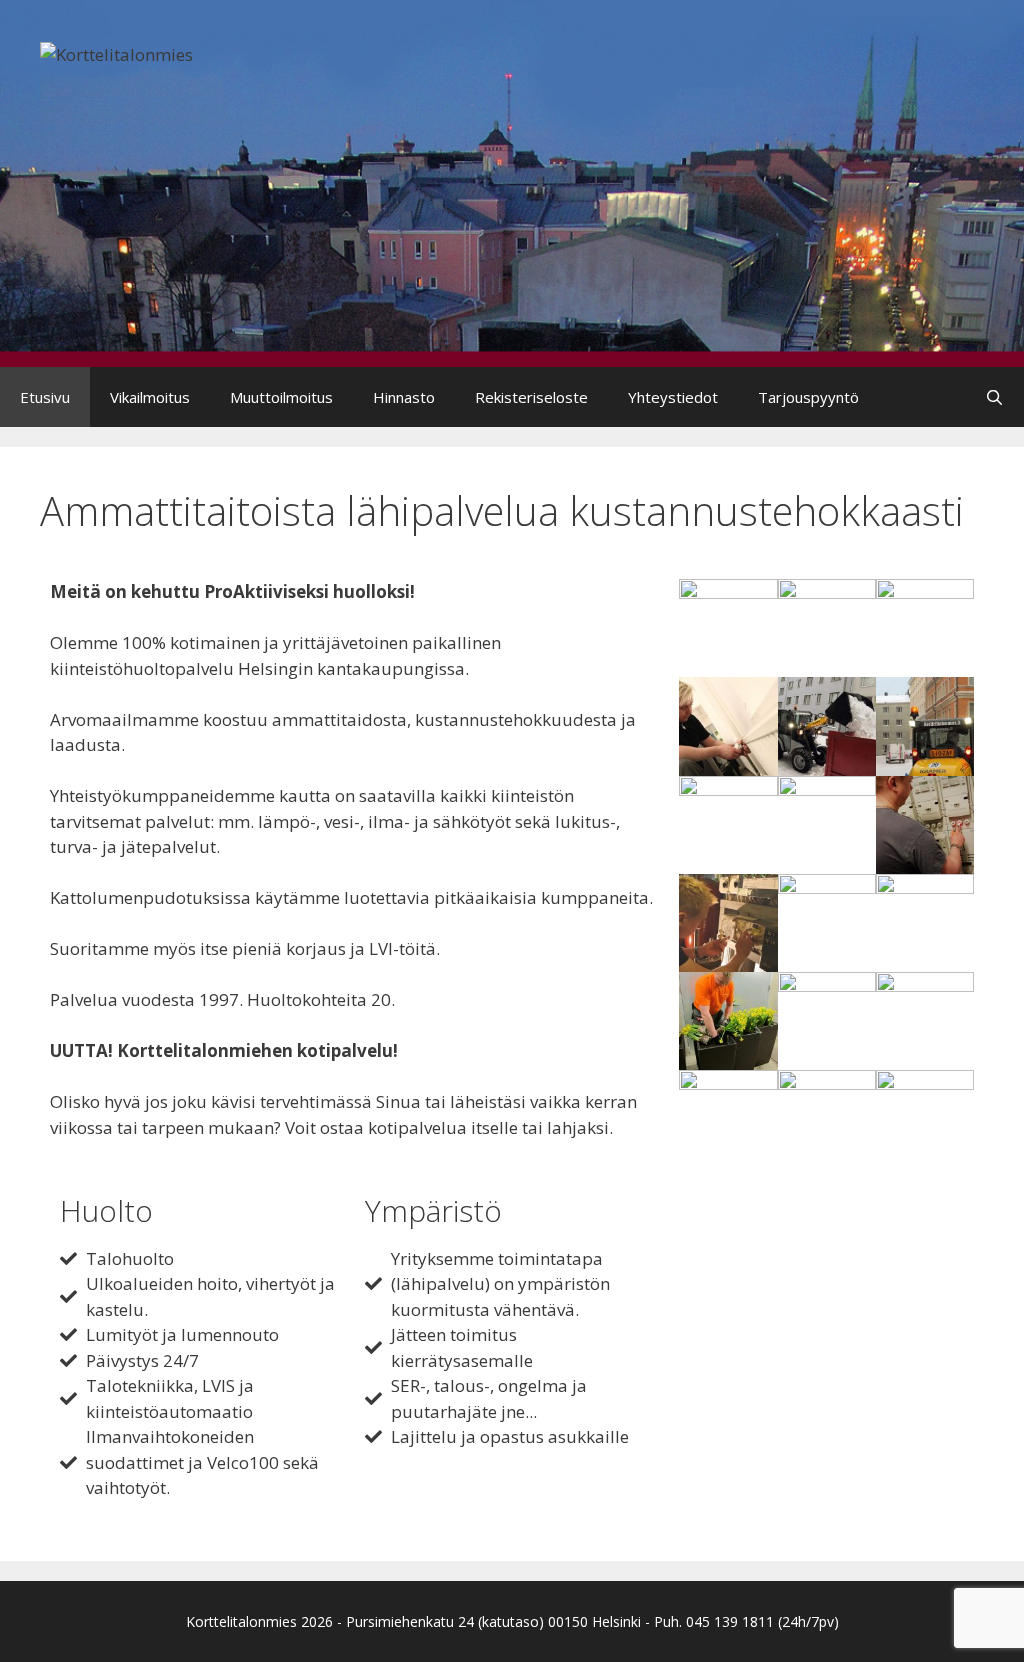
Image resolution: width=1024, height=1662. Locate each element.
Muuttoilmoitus (281, 397)
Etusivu (45, 397)
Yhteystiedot (673, 397)
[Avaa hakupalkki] (994, 397)
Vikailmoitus (150, 397)
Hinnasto (404, 397)
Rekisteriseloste (531, 397)
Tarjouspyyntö (808, 397)
